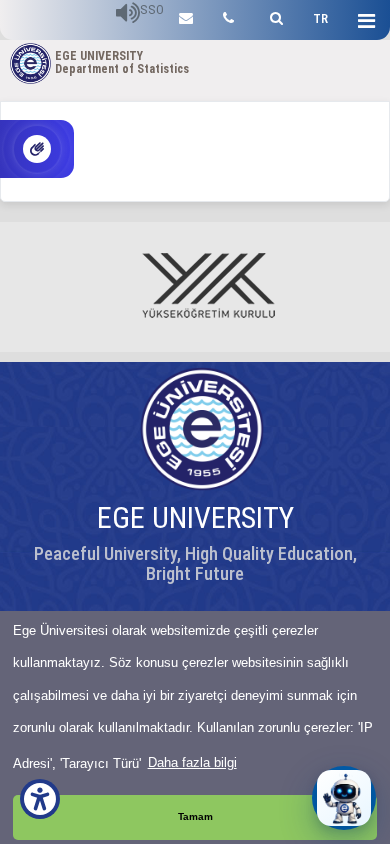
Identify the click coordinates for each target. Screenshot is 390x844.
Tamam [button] (195, 816)
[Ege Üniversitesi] (273, 15)
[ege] (186, 15)
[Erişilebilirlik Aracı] (40, 799)
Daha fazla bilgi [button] (192, 762)
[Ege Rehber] (228, 15)
